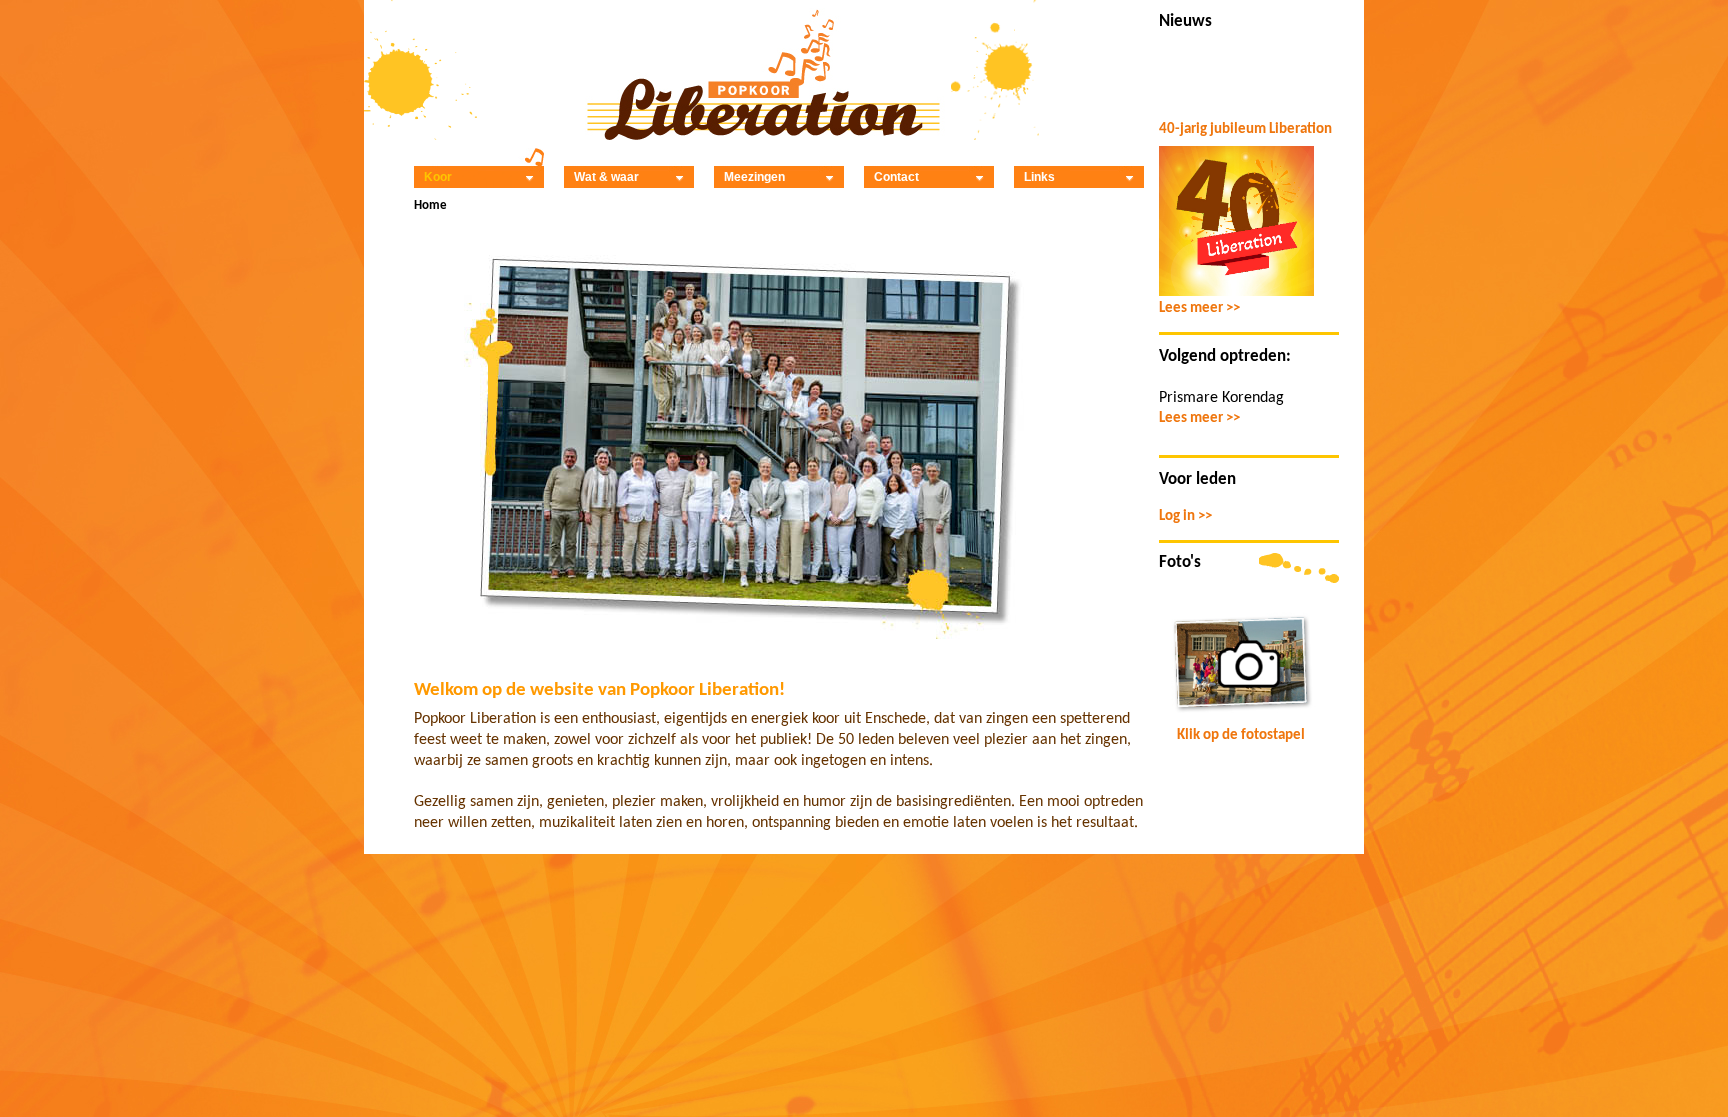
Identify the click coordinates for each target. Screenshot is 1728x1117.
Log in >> (1185, 516)
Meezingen (754, 177)
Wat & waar (606, 177)
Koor (438, 177)
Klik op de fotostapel (1241, 735)
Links (1039, 177)
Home (430, 205)
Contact (896, 177)
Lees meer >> (1199, 308)
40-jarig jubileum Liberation (1245, 129)
